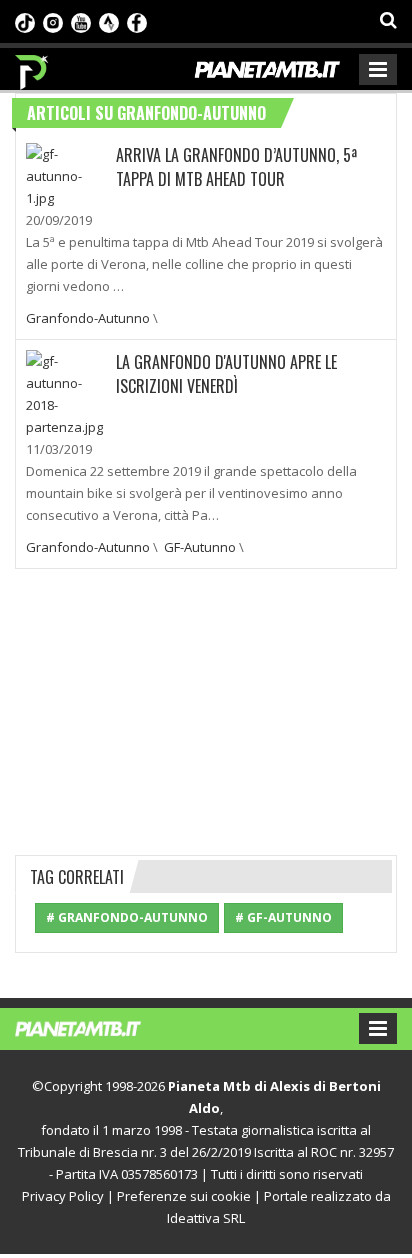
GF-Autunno (200, 547)
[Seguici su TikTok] (25, 21)
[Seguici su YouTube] (81, 21)
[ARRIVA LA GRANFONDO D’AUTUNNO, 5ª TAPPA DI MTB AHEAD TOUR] (66, 174)
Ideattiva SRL (206, 1218)
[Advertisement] (206, 709)
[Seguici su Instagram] (53, 21)
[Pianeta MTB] (97, 1027)
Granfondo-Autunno (88, 318)
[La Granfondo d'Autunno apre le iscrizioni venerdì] (66, 392)
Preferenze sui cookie (184, 1196)
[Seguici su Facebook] (137, 21)
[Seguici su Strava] (109, 21)
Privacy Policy (63, 1196)
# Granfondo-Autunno (127, 917)
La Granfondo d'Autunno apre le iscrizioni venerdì (226, 374)
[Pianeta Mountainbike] (32, 67)
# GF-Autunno (283, 917)
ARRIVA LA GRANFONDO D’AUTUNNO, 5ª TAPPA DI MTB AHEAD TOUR (236, 167)
